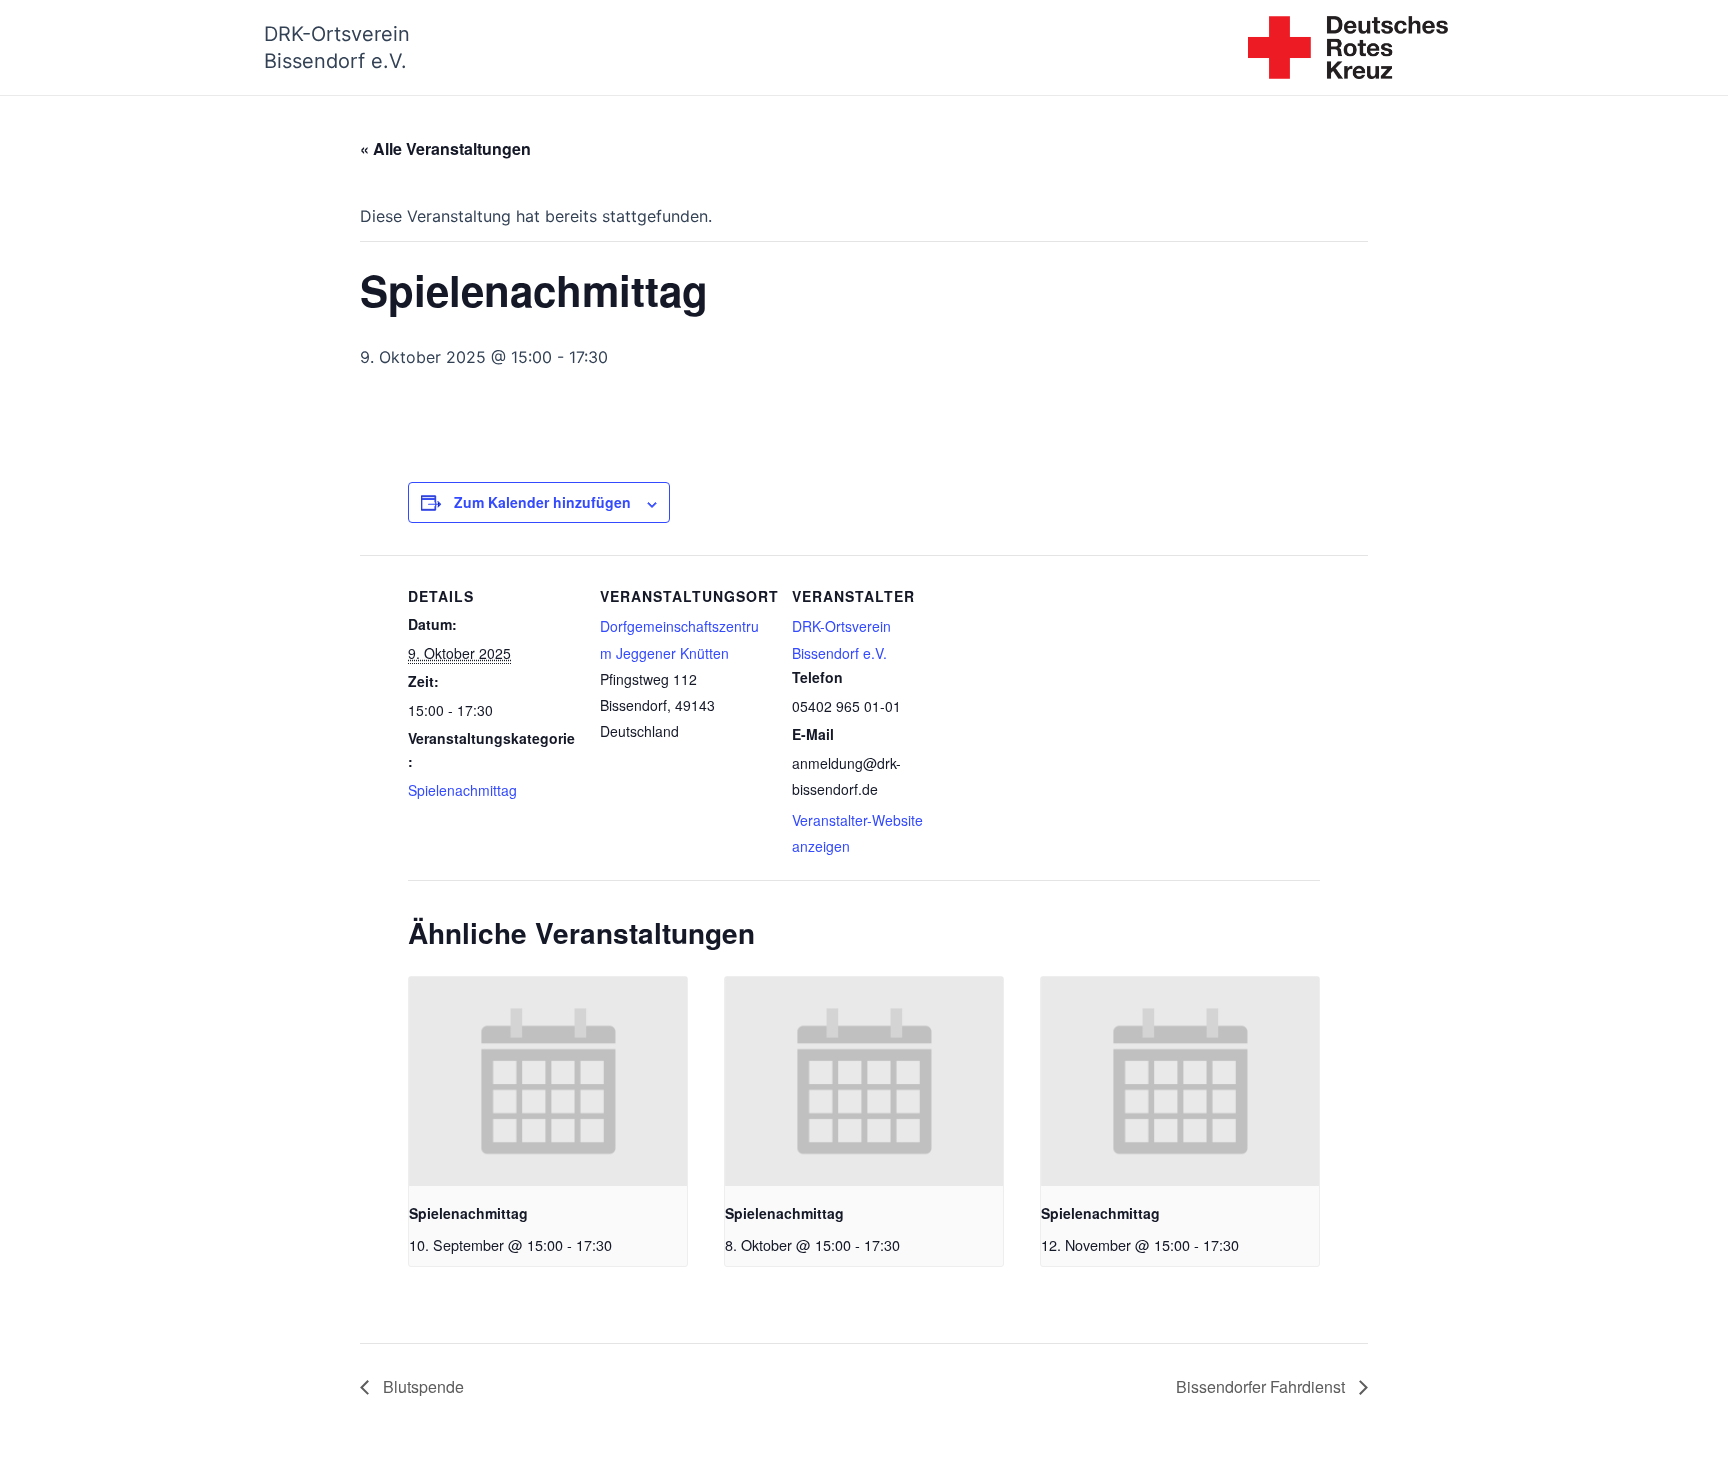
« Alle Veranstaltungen (445, 148)
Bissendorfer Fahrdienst (1262, 1386)
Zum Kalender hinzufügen (542, 502)
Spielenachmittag (462, 790)
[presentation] (548, 1081)
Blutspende (421, 1386)
